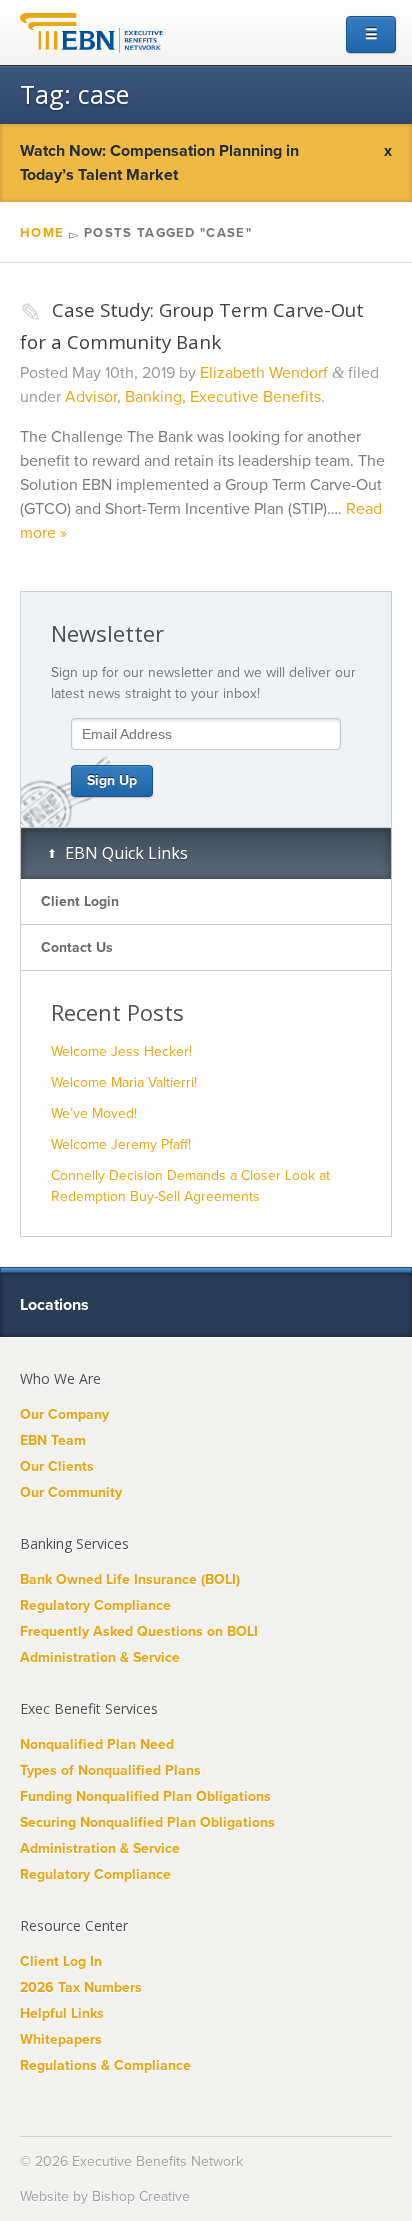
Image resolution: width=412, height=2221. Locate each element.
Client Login (80, 901)
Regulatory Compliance (95, 1605)
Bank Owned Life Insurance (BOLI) (130, 1579)
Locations (56, 1305)
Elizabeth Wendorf (264, 373)
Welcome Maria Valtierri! (124, 1082)
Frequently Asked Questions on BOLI (139, 1631)
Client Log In (61, 1961)
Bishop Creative (141, 2196)
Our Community (71, 1492)
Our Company (64, 1414)
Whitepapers (61, 2039)
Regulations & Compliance (105, 2065)
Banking (153, 397)
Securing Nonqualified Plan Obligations (147, 1822)
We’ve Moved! (94, 1113)
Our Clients (57, 1466)
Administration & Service (100, 1657)
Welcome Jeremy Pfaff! (121, 1144)
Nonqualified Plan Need (97, 1744)
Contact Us (77, 947)
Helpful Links (62, 2013)
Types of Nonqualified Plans (110, 1770)
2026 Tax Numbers (81, 1987)
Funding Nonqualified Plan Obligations (145, 1796)
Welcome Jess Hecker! (121, 1051)
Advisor (91, 397)
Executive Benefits (255, 397)
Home (42, 233)
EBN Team (53, 1440)
